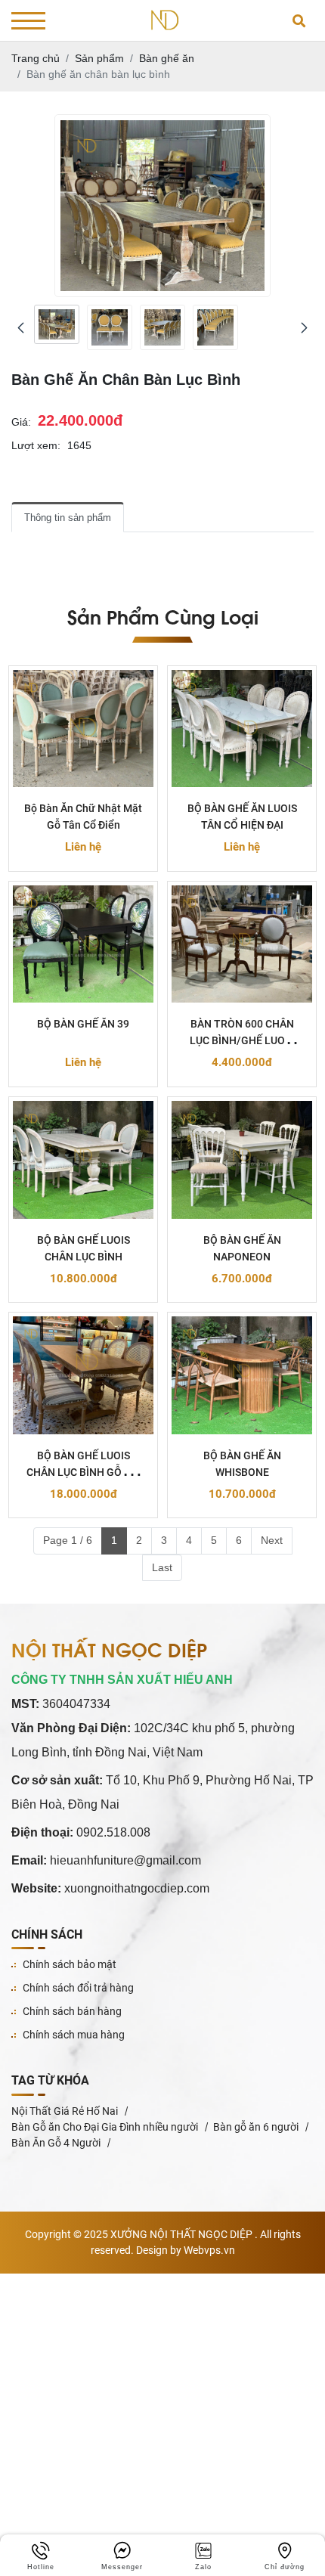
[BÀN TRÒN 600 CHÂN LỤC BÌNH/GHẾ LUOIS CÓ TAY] (242, 944)
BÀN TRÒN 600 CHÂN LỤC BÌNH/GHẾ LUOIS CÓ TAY (242, 1040)
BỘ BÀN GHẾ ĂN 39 (83, 1024)
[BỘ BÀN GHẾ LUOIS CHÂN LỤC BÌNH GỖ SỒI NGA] (83, 1375)
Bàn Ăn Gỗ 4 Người (56, 2143)
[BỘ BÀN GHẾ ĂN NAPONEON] (242, 1160)
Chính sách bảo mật (70, 1964)
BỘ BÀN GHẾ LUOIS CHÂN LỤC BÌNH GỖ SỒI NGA (84, 1472)
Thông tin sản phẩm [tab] (68, 518)
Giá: (21, 422)
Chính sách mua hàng (74, 2035)
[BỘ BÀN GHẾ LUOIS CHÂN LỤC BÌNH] (83, 1160)
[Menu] (28, 21)
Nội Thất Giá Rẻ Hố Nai (65, 2111)
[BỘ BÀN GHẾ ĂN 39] (83, 944)
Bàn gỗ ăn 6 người (256, 2127)
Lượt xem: (36, 445)
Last (162, 1567)
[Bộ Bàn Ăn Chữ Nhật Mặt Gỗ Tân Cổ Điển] (83, 729)
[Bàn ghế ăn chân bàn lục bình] (57, 324)
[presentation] (21, 328)
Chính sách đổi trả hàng (78, 1988)
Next (272, 1540)
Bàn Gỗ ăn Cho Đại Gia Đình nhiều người (105, 2127)
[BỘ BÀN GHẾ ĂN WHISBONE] (242, 1375)
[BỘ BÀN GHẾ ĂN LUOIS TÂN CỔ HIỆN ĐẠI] (242, 729)
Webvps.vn (209, 2250)
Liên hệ (83, 847)
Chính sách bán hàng (72, 2011)
